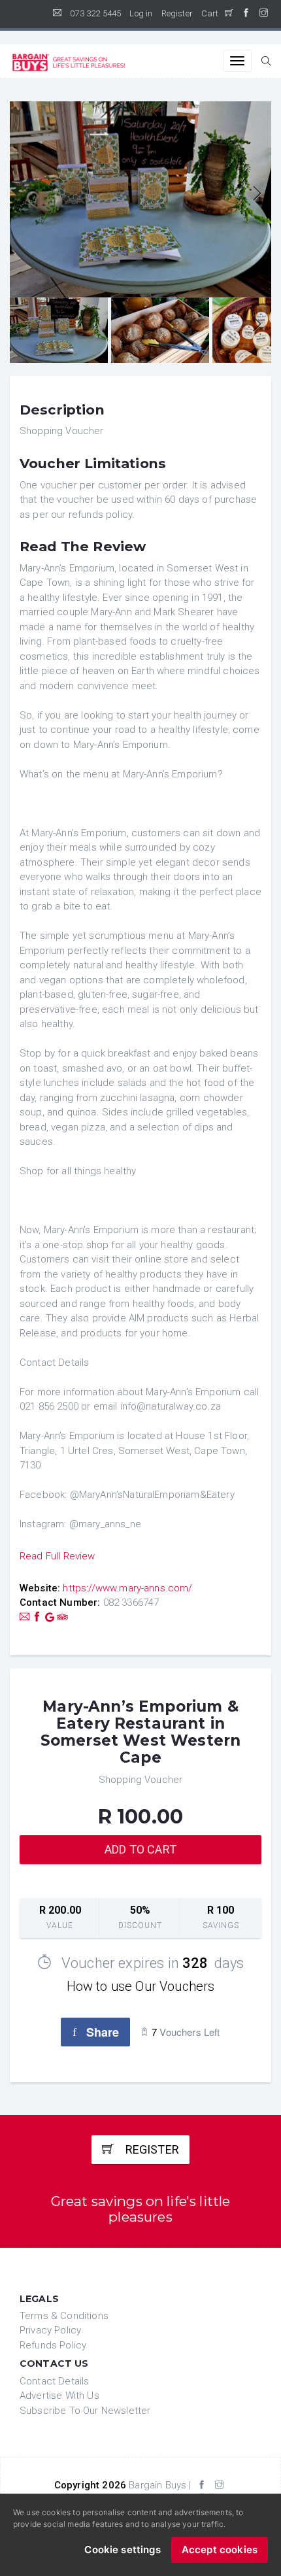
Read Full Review (58, 1556)
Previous (25, 195)
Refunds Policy (53, 2345)
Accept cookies (220, 2550)
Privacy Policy (50, 2330)
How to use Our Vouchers (141, 1986)
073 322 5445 (95, 13)
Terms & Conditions (64, 2316)
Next (256, 195)
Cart (213, 13)
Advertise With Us (59, 2396)
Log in (141, 13)
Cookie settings (122, 2550)
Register (177, 13)
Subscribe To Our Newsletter (85, 2411)
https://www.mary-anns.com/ (127, 1588)
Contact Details (54, 2381)
